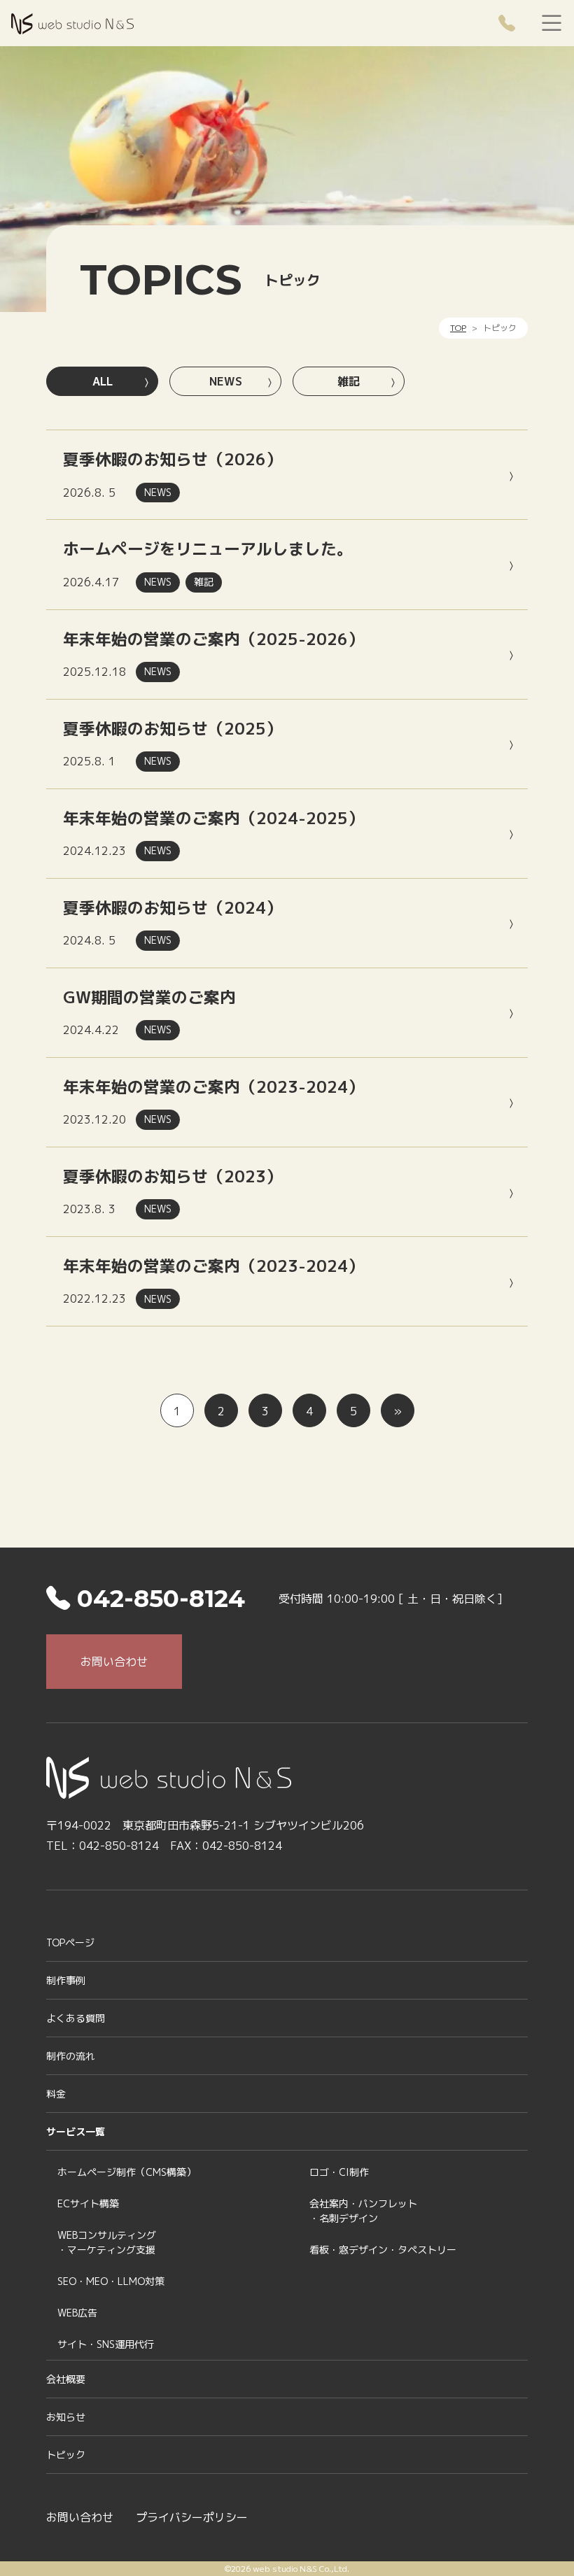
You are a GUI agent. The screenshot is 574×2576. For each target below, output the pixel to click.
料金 (56, 2094)
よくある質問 (76, 2018)
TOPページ (70, 1942)
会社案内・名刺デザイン (363, 2211)
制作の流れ (71, 2056)
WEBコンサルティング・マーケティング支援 (107, 2242)
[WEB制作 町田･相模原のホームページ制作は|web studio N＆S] (72, 22)
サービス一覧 (76, 2131)
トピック (66, 2455)
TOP (458, 328)
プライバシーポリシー (192, 2517)
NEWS (226, 381)
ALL (103, 381)
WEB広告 (77, 2313)
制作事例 (66, 1980)
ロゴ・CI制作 (339, 2172)
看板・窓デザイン (383, 2250)
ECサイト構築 (88, 2203)
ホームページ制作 (127, 2172)
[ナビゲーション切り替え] (552, 24)
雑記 (349, 381)
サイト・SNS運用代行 (106, 2344)
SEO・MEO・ (111, 2281)
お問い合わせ (114, 1662)
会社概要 (66, 2379)
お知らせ (66, 2417)
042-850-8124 (157, 1599)
